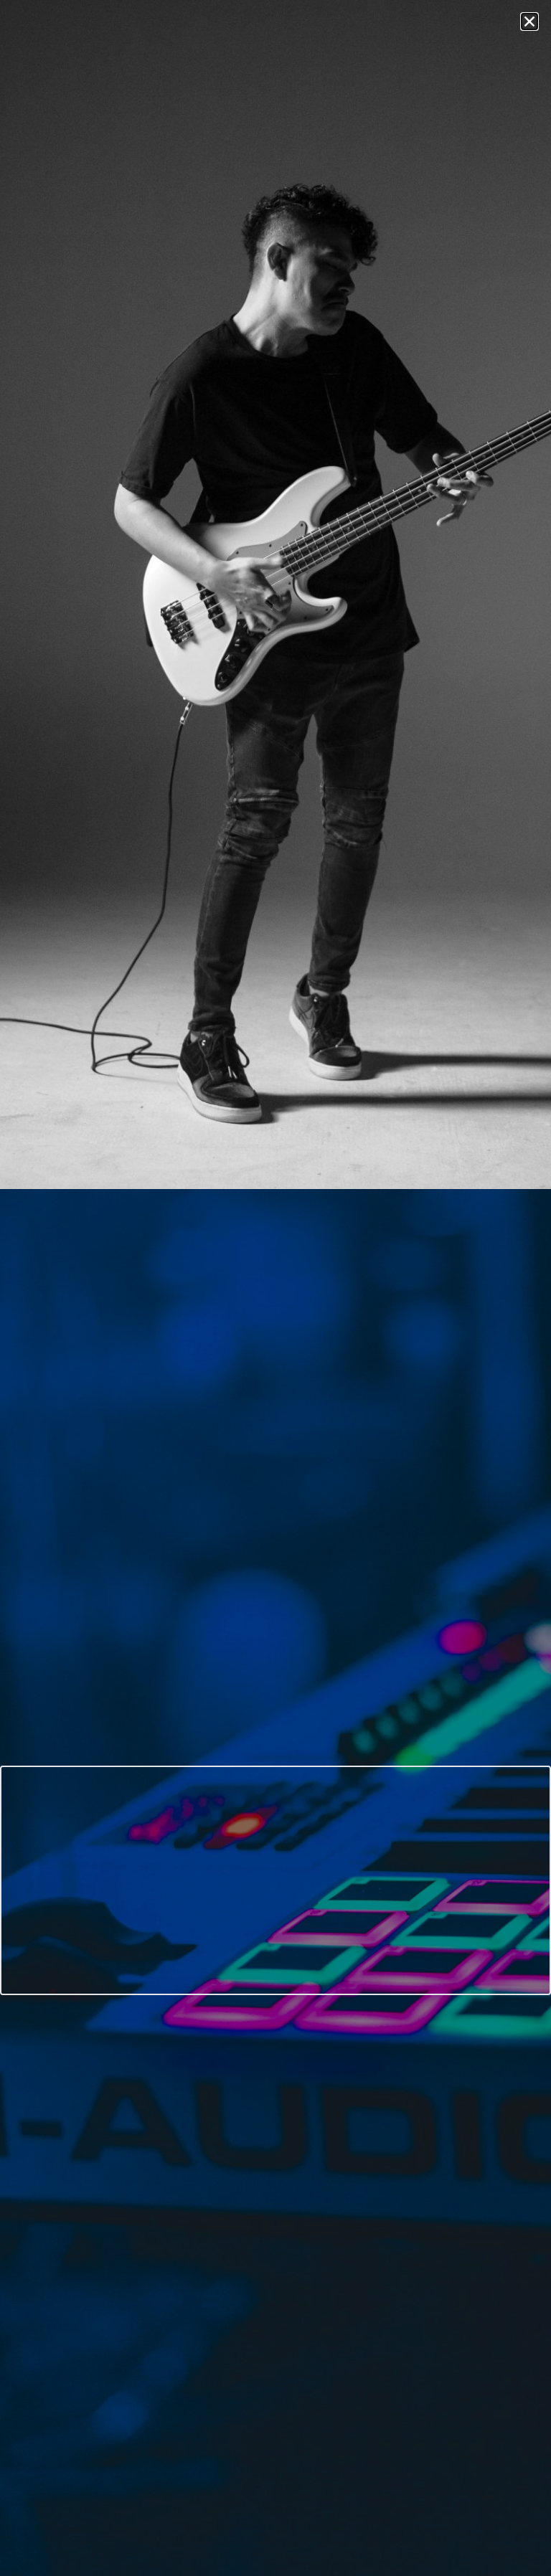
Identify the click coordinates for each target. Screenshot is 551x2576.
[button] (529, 22)
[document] (275, 1288)
